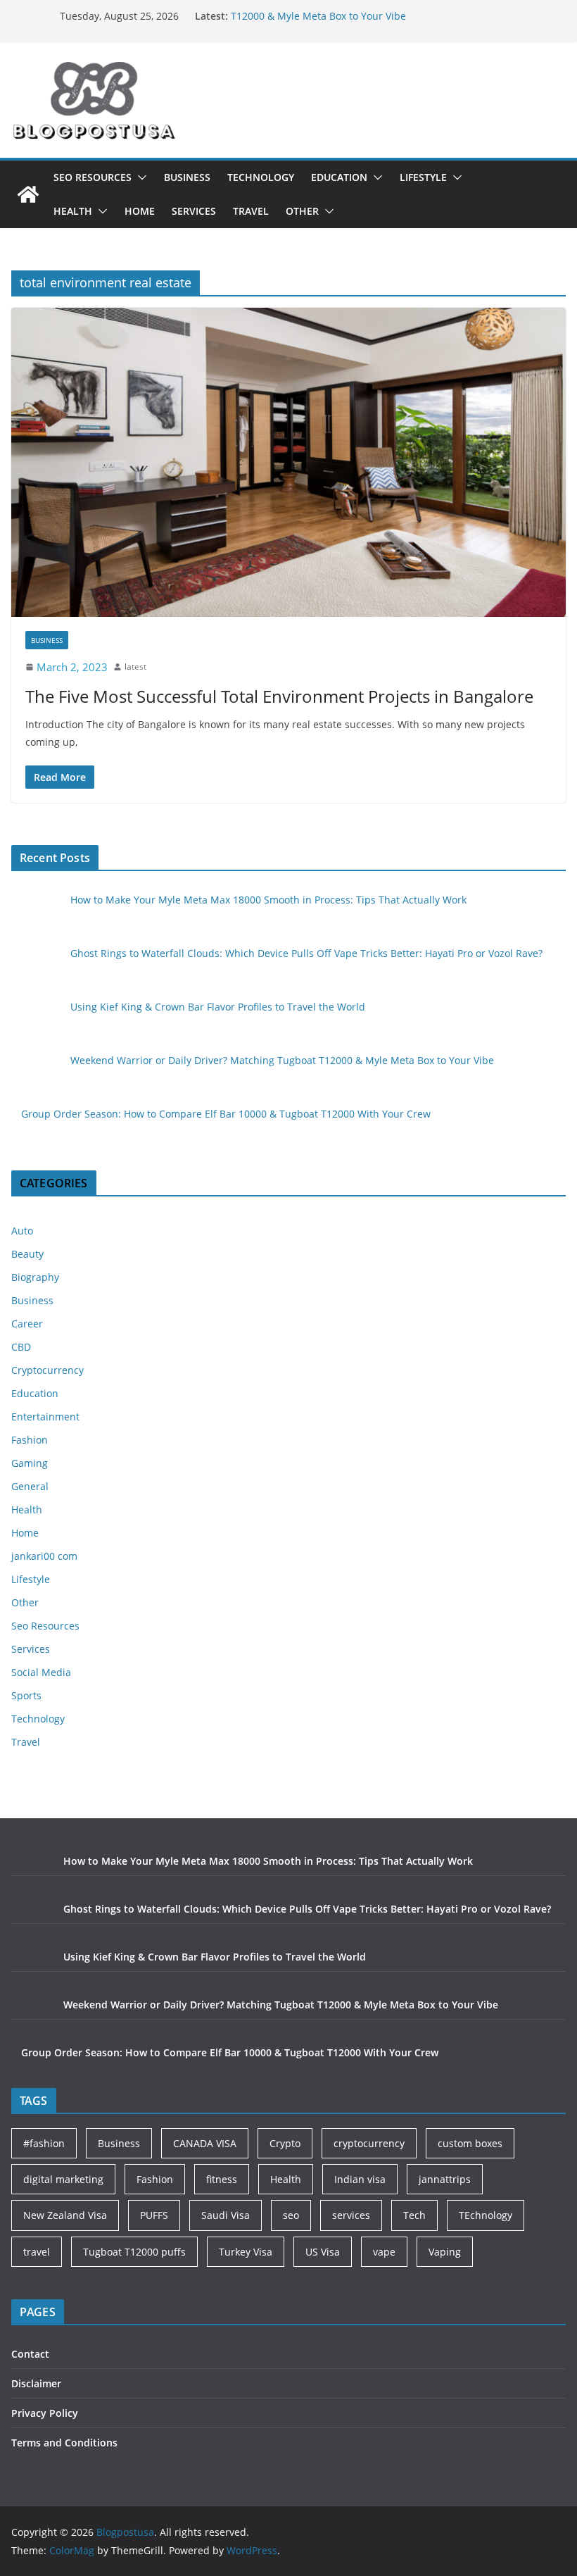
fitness (222, 2179)
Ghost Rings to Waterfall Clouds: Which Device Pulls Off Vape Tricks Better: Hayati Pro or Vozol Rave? (306, 953)
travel (37, 2252)
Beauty (27, 1254)
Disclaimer (36, 2383)
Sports (26, 1695)
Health (73, 211)
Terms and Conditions (64, 2443)
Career (27, 1324)
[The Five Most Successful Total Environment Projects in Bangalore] (288, 462)
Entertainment (45, 1417)
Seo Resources (93, 177)
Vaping (445, 2252)
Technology (261, 177)
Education (339, 177)
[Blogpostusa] (28, 194)
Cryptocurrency (47, 1370)
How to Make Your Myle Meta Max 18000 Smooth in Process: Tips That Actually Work (268, 900)
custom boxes (470, 2143)
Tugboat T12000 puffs (134, 2252)
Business (187, 177)
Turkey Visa (246, 2252)
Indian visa (360, 2179)
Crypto (285, 2143)
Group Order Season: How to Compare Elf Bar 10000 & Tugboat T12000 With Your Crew (226, 1114)
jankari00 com (44, 1556)
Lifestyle (423, 177)
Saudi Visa (226, 2215)
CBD (21, 1347)
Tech (414, 2215)
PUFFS (154, 2215)
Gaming (30, 1463)
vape (384, 2252)
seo (291, 2215)
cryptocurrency (369, 2143)
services (351, 2215)
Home (140, 211)
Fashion (30, 1440)
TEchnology (486, 2215)
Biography (35, 1277)
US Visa (323, 2252)
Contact (30, 2354)
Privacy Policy (45, 2413)
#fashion (44, 2143)
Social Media (41, 1672)
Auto (22, 1231)
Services (194, 211)
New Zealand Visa (65, 2215)
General (30, 1486)
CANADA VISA (205, 2143)
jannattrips (445, 2179)
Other (302, 211)
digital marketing (63, 2179)
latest (135, 667)
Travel (251, 211)
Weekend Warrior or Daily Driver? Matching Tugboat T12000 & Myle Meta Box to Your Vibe (354, 22)
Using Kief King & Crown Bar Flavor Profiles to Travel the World (218, 1007)
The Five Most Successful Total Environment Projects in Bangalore (279, 696)
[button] (139, 177)
